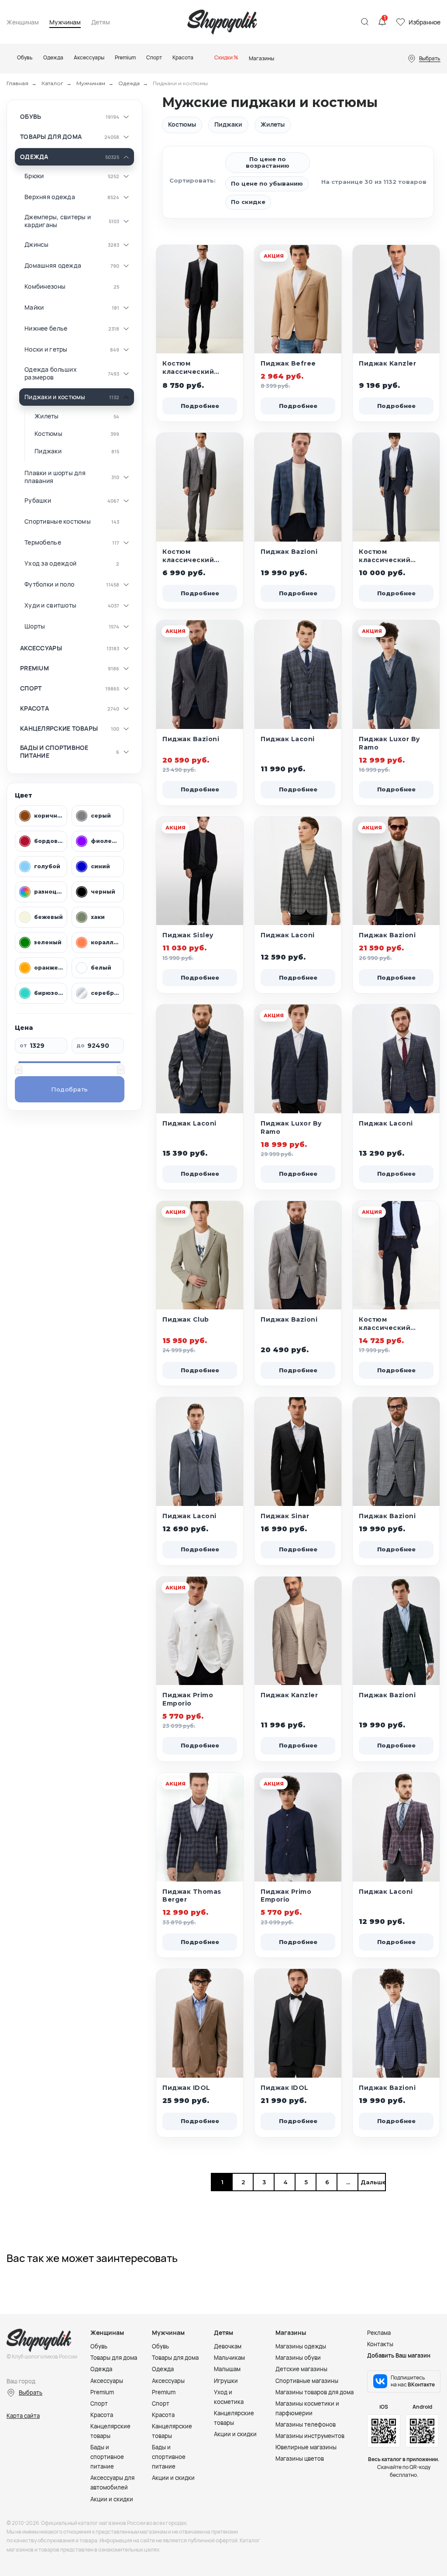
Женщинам (23, 22)
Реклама (379, 2333)
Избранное (425, 22)
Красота (34, 708)
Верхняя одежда (50, 197)
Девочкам (228, 2346)
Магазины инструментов (310, 2436)
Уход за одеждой (50, 563)
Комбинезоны (45, 287)
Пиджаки (48, 451)
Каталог (52, 83)
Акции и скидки (112, 2499)
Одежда (129, 83)
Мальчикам (229, 2358)
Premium (34, 668)
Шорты (35, 626)
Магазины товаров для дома (315, 2392)
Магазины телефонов (306, 2424)
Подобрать (70, 1089)
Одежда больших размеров (51, 373)
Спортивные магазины (307, 2381)
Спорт (31, 688)
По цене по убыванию (267, 183)
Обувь (31, 117)
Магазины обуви (298, 2358)
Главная (17, 83)
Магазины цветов (300, 2459)
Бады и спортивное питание (54, 751)
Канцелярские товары (59, 729)
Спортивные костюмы (58, 521)
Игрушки (226, 2381)
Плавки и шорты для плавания (55, 477)
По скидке (248, 202)
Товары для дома (51, 137)
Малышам (227, 2369)
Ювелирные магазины (306, 2447)
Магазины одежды (301, 2346)
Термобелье (43, 542)
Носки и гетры (46, 349)
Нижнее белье (46, 328)
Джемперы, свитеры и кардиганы (58, 221)
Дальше (371, 2182)
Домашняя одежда (53, 266)
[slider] (18, 1068)
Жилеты (47, 416)
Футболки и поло (49, 584)
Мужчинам (65, 22)
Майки (34, 307)
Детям (101, 22)
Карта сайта (23, 2416)
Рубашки (38, 501)
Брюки (34, 176)
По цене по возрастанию (268, 162)
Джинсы (37, 245)
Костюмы (48, 434)
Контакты (380, 2344)
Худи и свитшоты (50, 605)
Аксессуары (41, 648)
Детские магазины (301, 2369)
